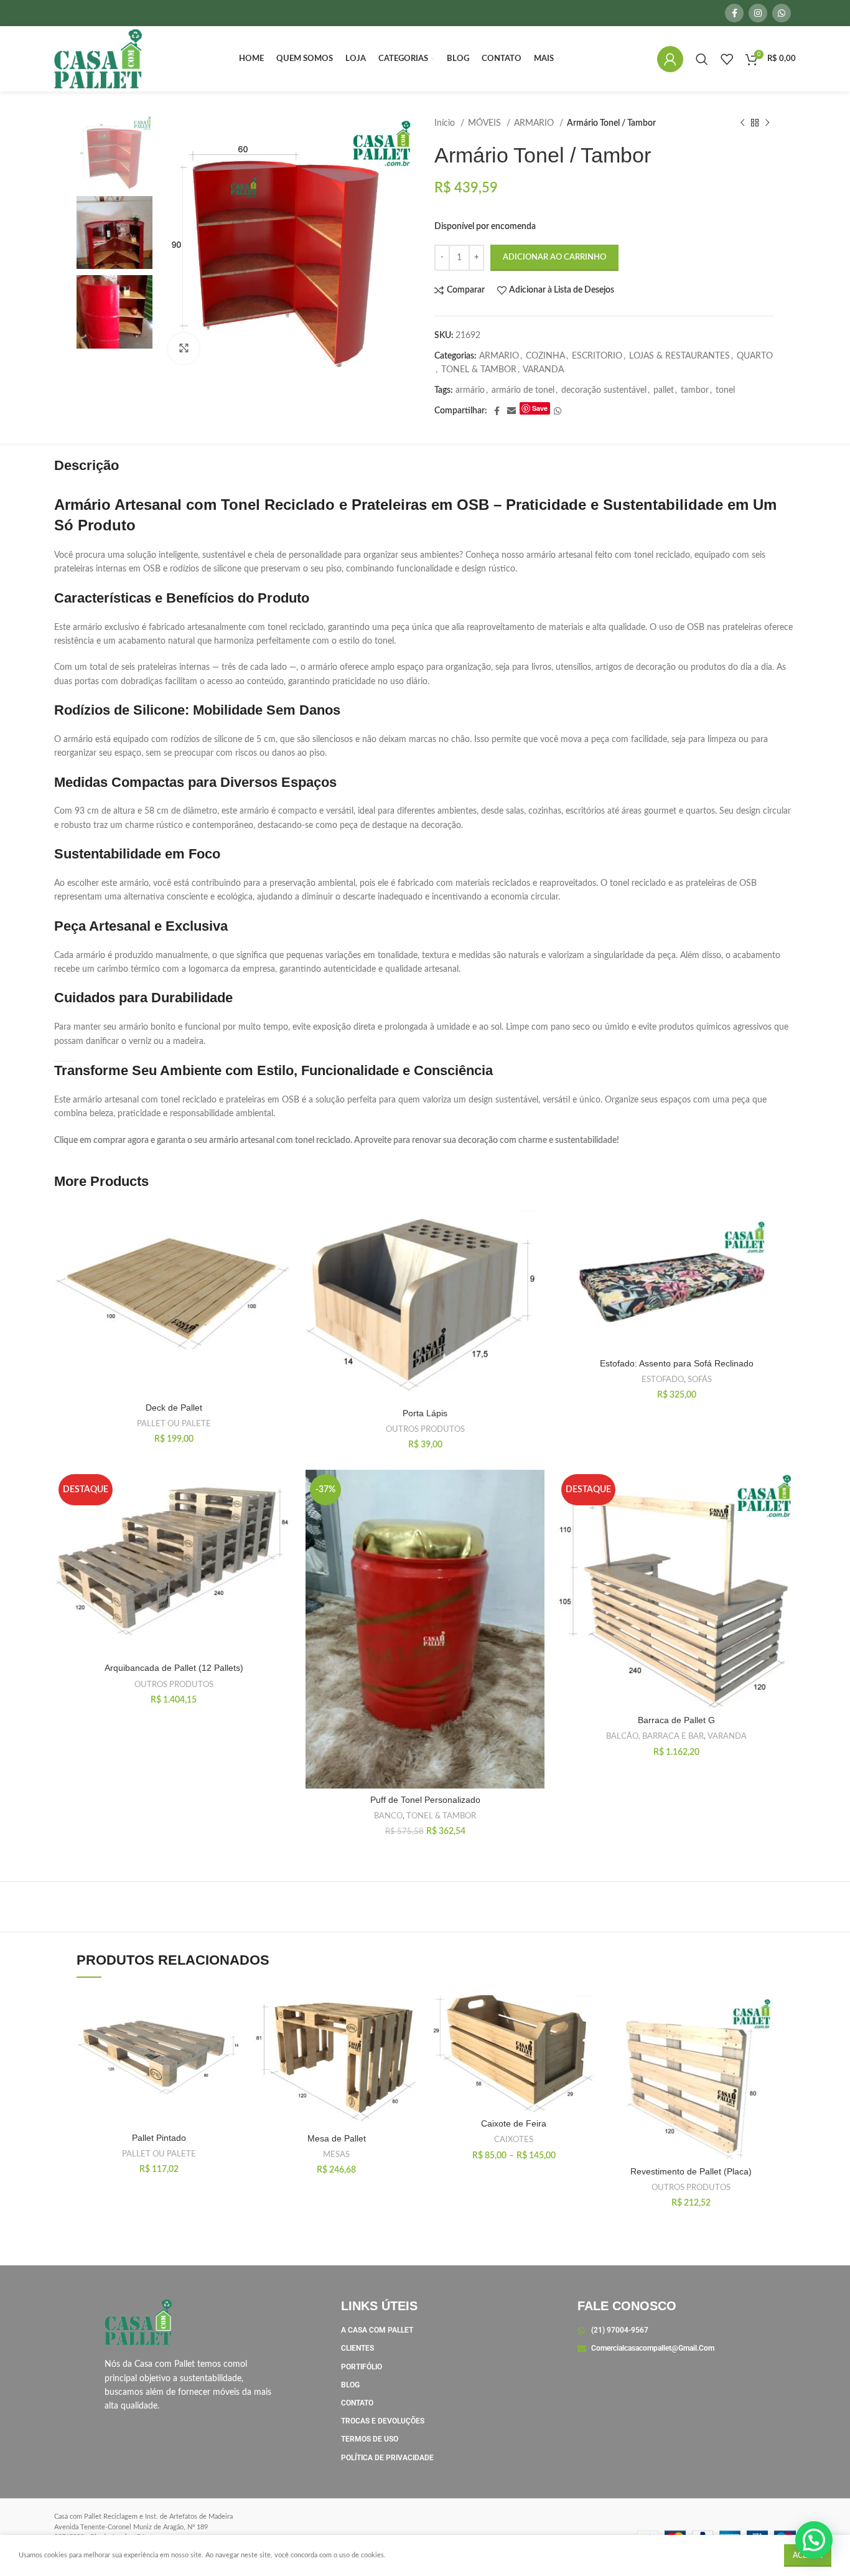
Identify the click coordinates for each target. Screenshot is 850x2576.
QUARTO (755, 356)
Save (540, 408)
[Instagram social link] (758, 13)
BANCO (388, 1816)
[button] (814, 2540)
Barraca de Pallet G (676, 1720)
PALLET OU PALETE (174, 1424)
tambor (695, 390)
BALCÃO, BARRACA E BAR (655, 1736)
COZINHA (545, 356)
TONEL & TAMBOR (479, 370)
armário (470, 390)
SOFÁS (700, 1380)
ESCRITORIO (597, 356)
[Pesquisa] (702, 59)
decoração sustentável (604, 390)
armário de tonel (523, 390)
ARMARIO (535, 123)
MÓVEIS (486, 123)
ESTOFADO (663, 1380)
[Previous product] (742, 123)
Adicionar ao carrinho (554, 257)
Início (446, 123)
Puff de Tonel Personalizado (425, 1800)
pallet (664, 390)
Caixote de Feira (514, 2123)
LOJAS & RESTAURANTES (680, 356)
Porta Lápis (425, 1413)
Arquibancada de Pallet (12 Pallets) (174, 1668)
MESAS (336, 2155)
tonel (725, 390)
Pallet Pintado (159, 2138)
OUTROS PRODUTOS (425, 1429)
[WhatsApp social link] (782, 13)
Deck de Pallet (174, 1408)
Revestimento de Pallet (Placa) (691, 2171)
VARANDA (543, 370)
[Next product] (767, 123)
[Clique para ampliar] (184, 349)
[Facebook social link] (734, 13)
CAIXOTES (514, 2140)
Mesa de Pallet (337, 2138)
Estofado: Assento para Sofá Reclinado (677, 1363)
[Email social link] (511, 411)
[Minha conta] (670, 59)
